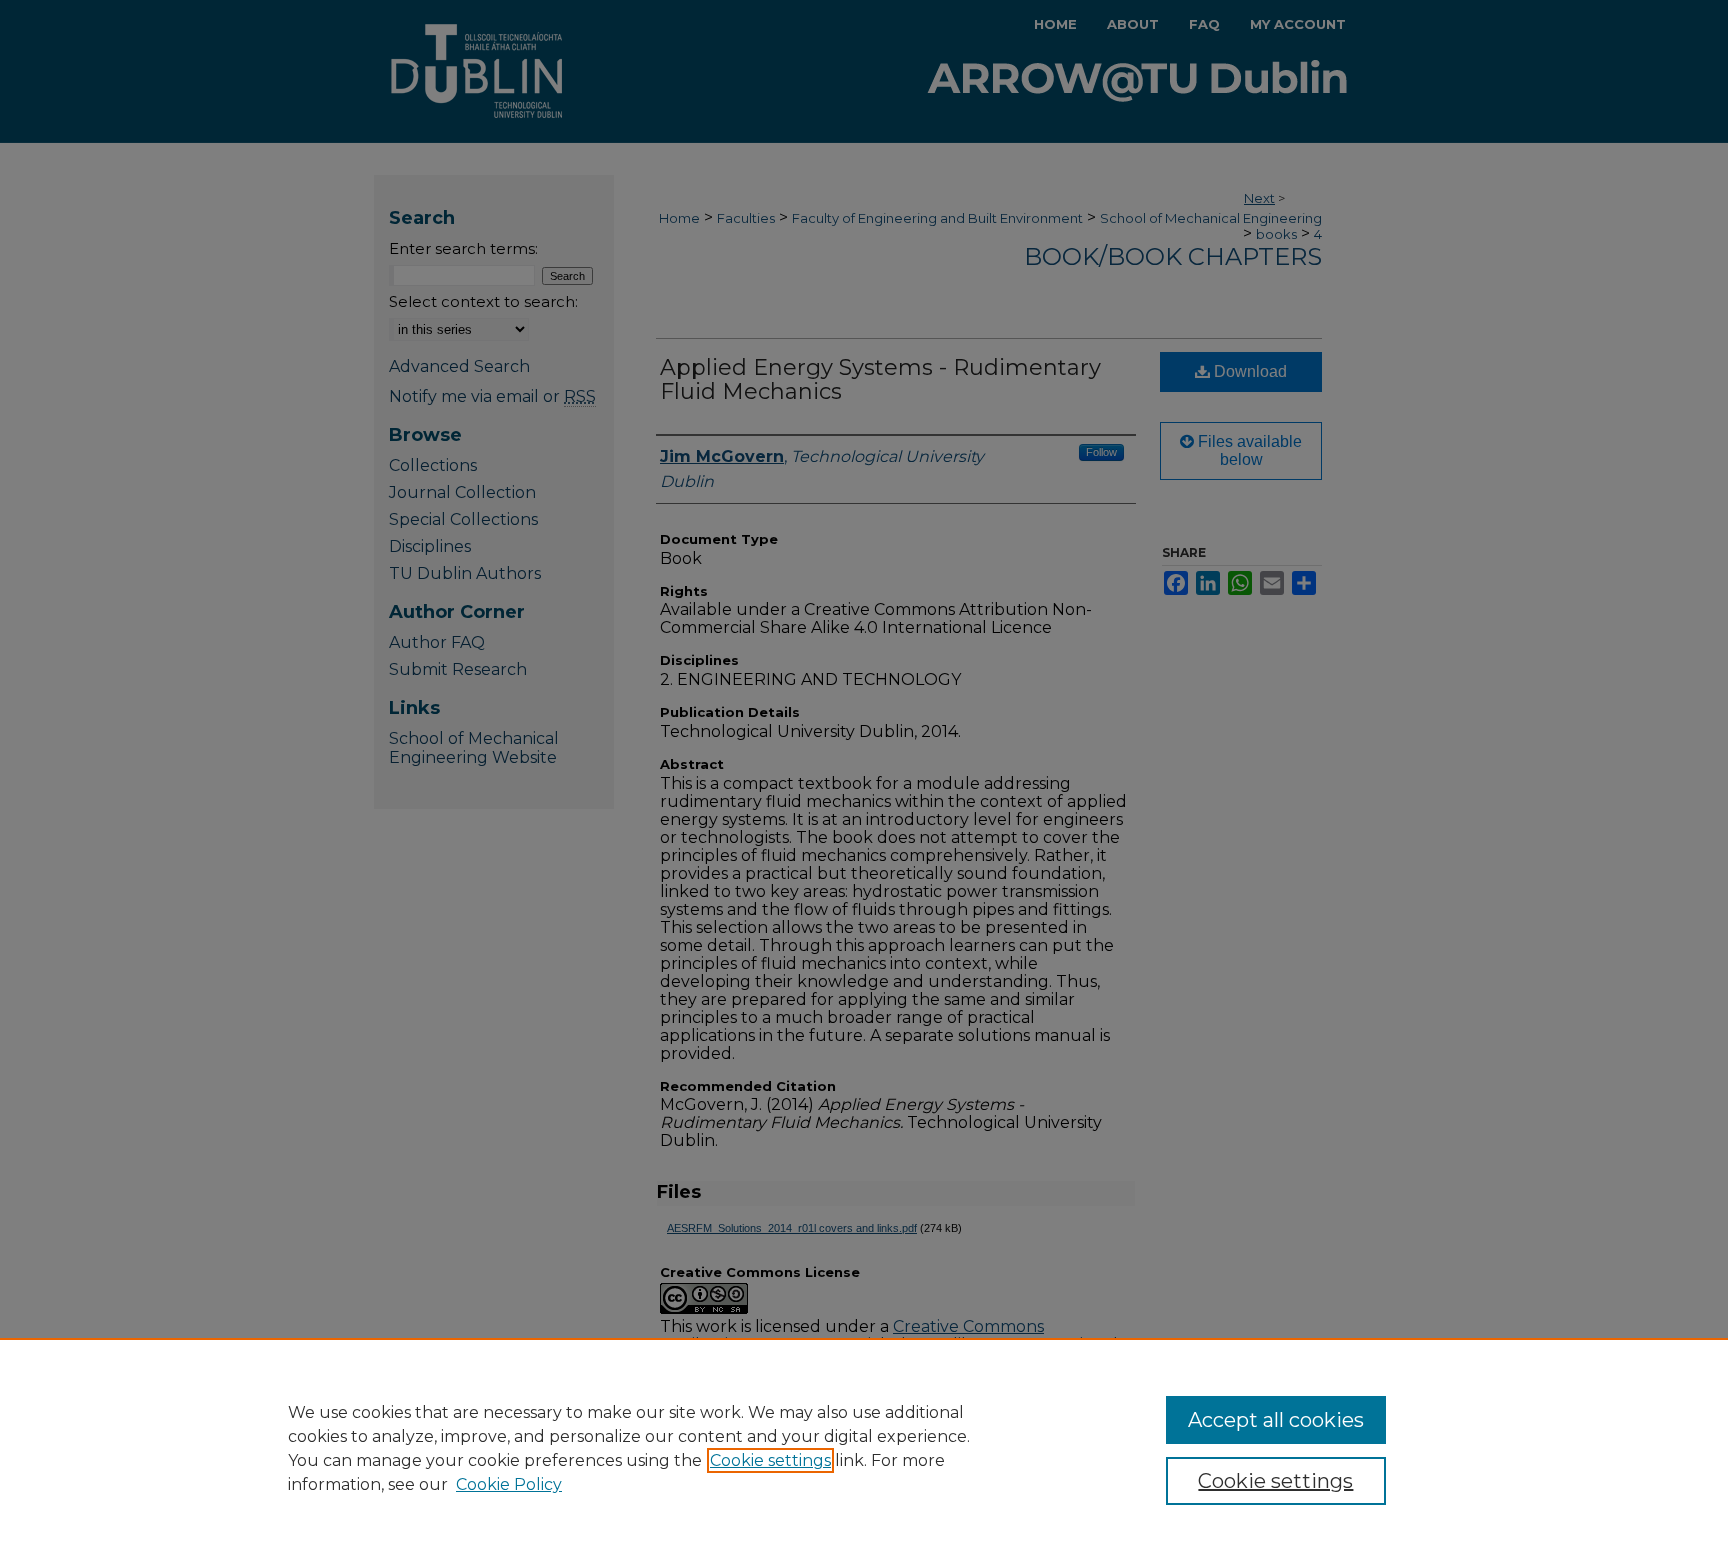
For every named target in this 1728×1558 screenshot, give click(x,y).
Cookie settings (770, 1460)
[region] (864, 1448)
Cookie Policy (509, 1484)
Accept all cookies (1276, 1420)
